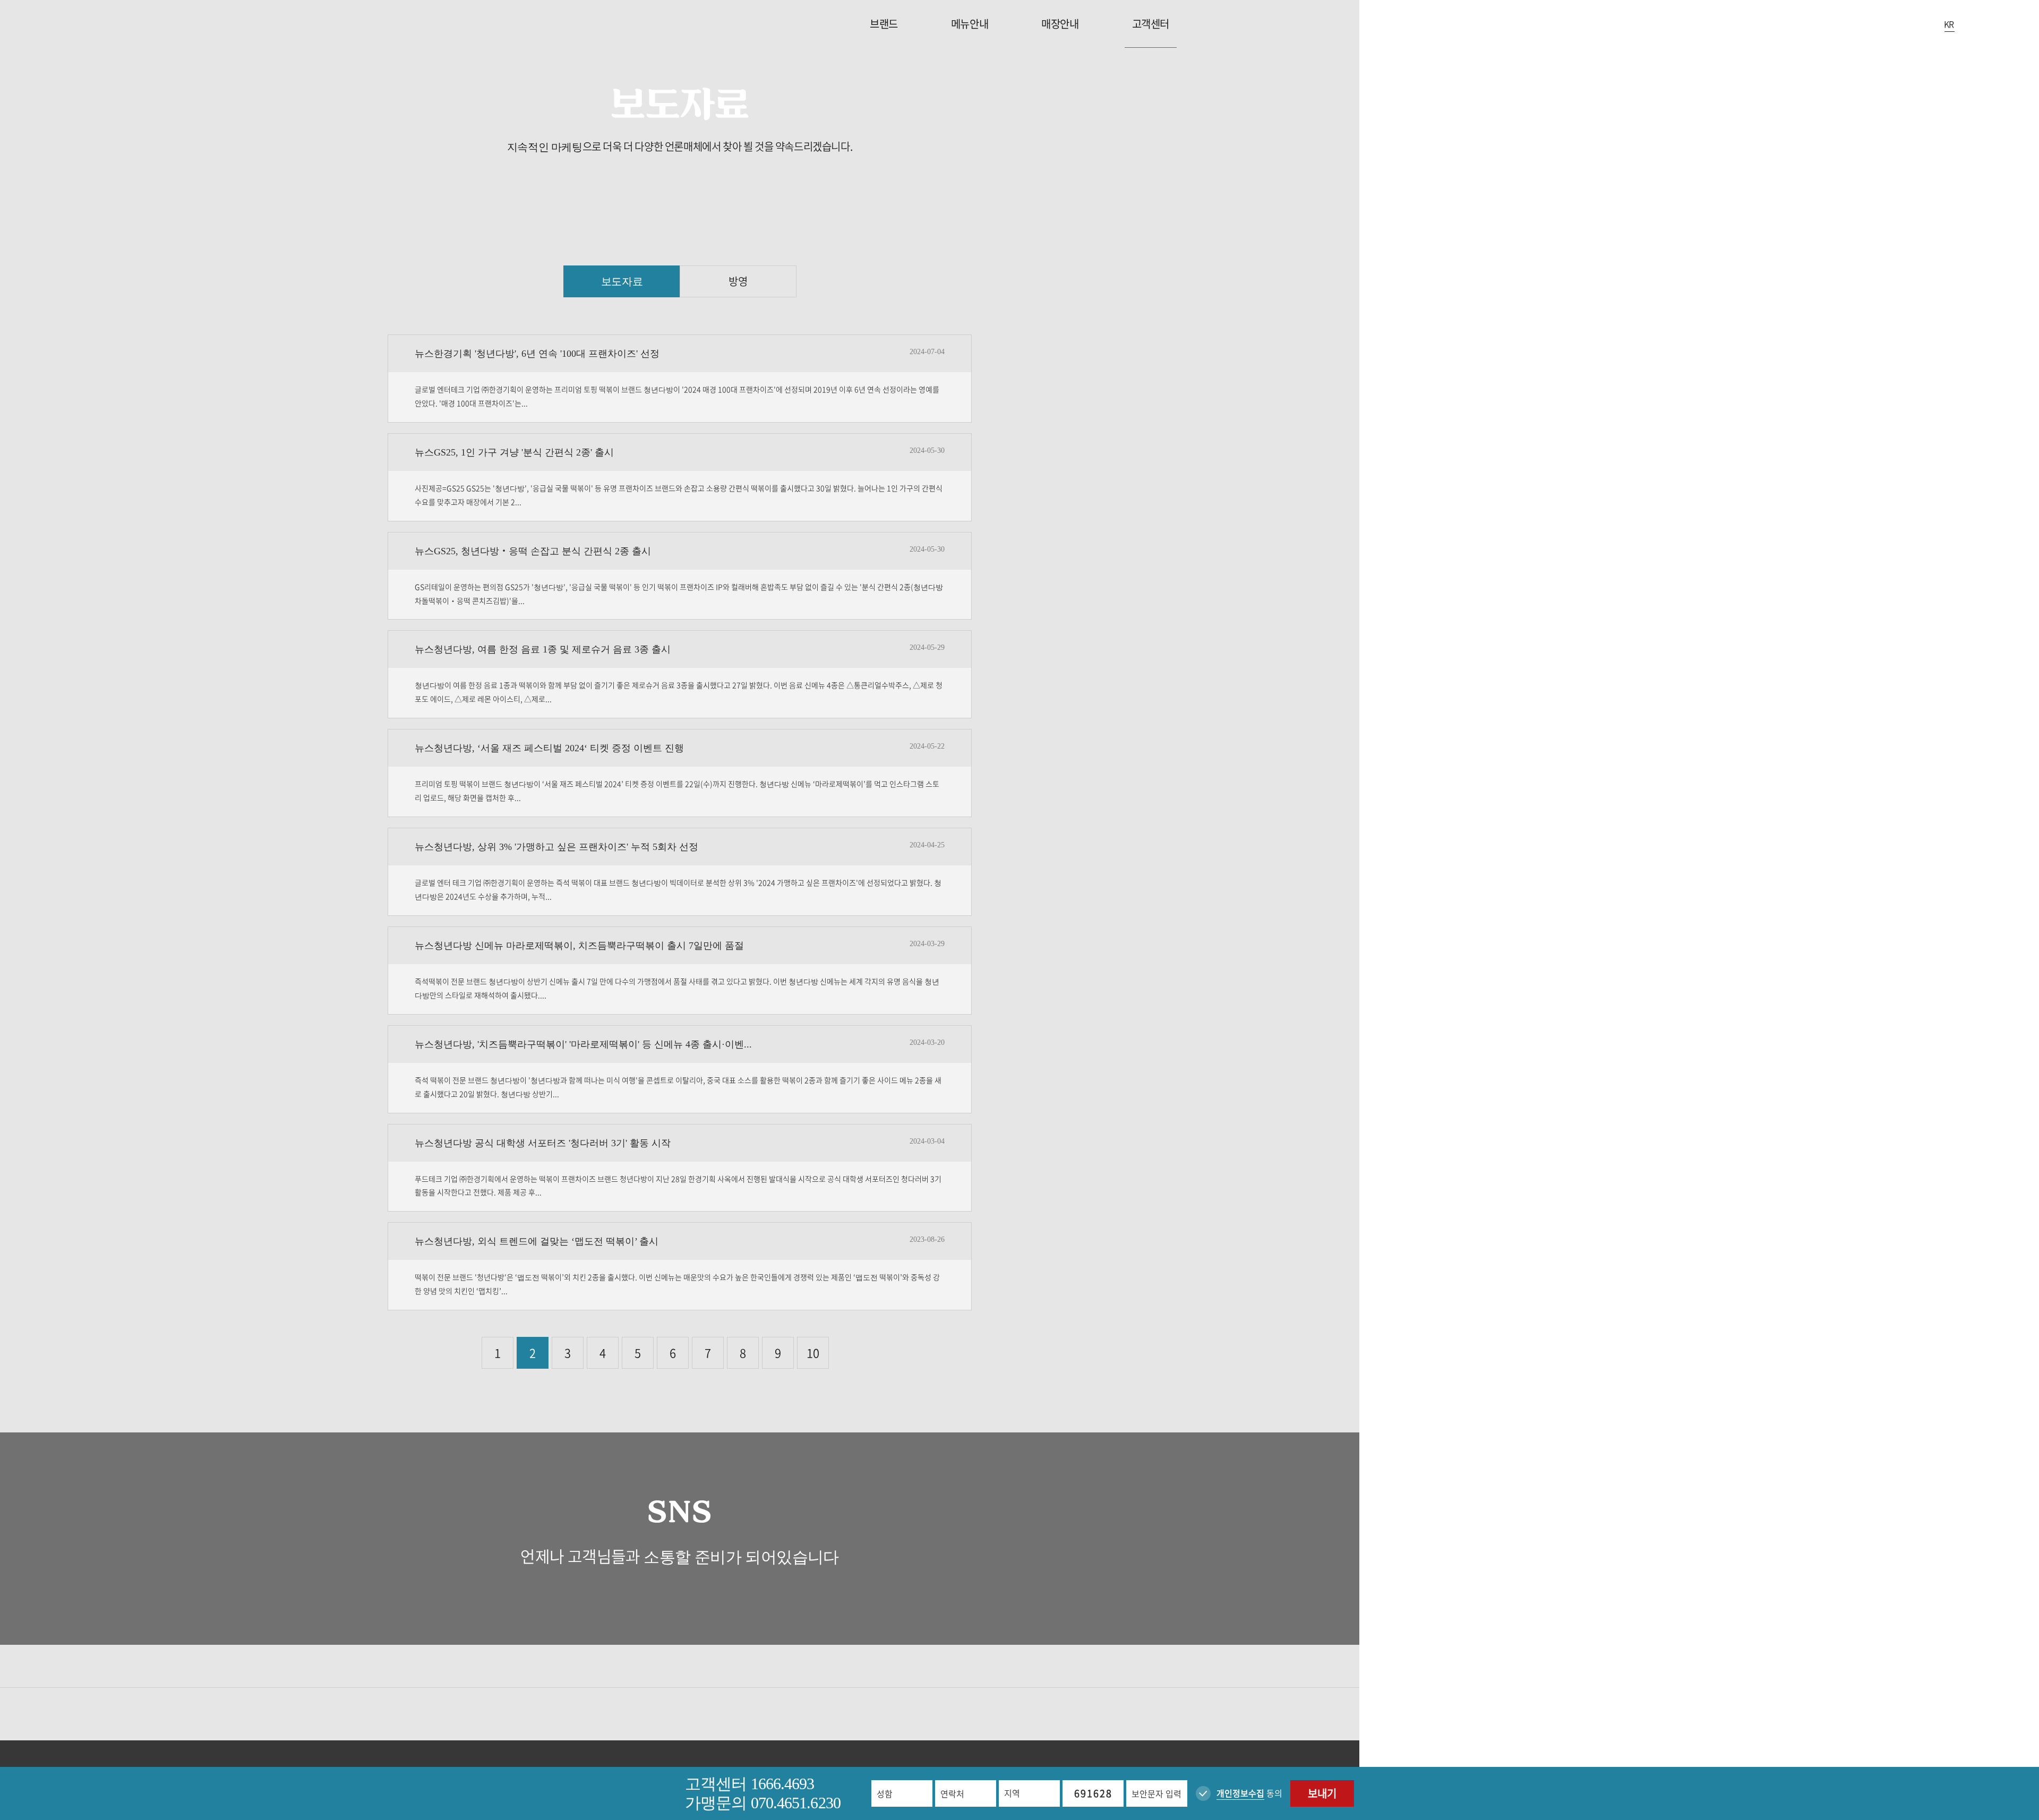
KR (1949, 24)
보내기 (1322, 1793)
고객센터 (1151, 24)
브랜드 (884, 24)
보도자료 (622, 281)
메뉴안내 (970, 24)
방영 (738, 281)
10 (813, 1353)
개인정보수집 (1240, 1793)
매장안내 (1060, 24)
